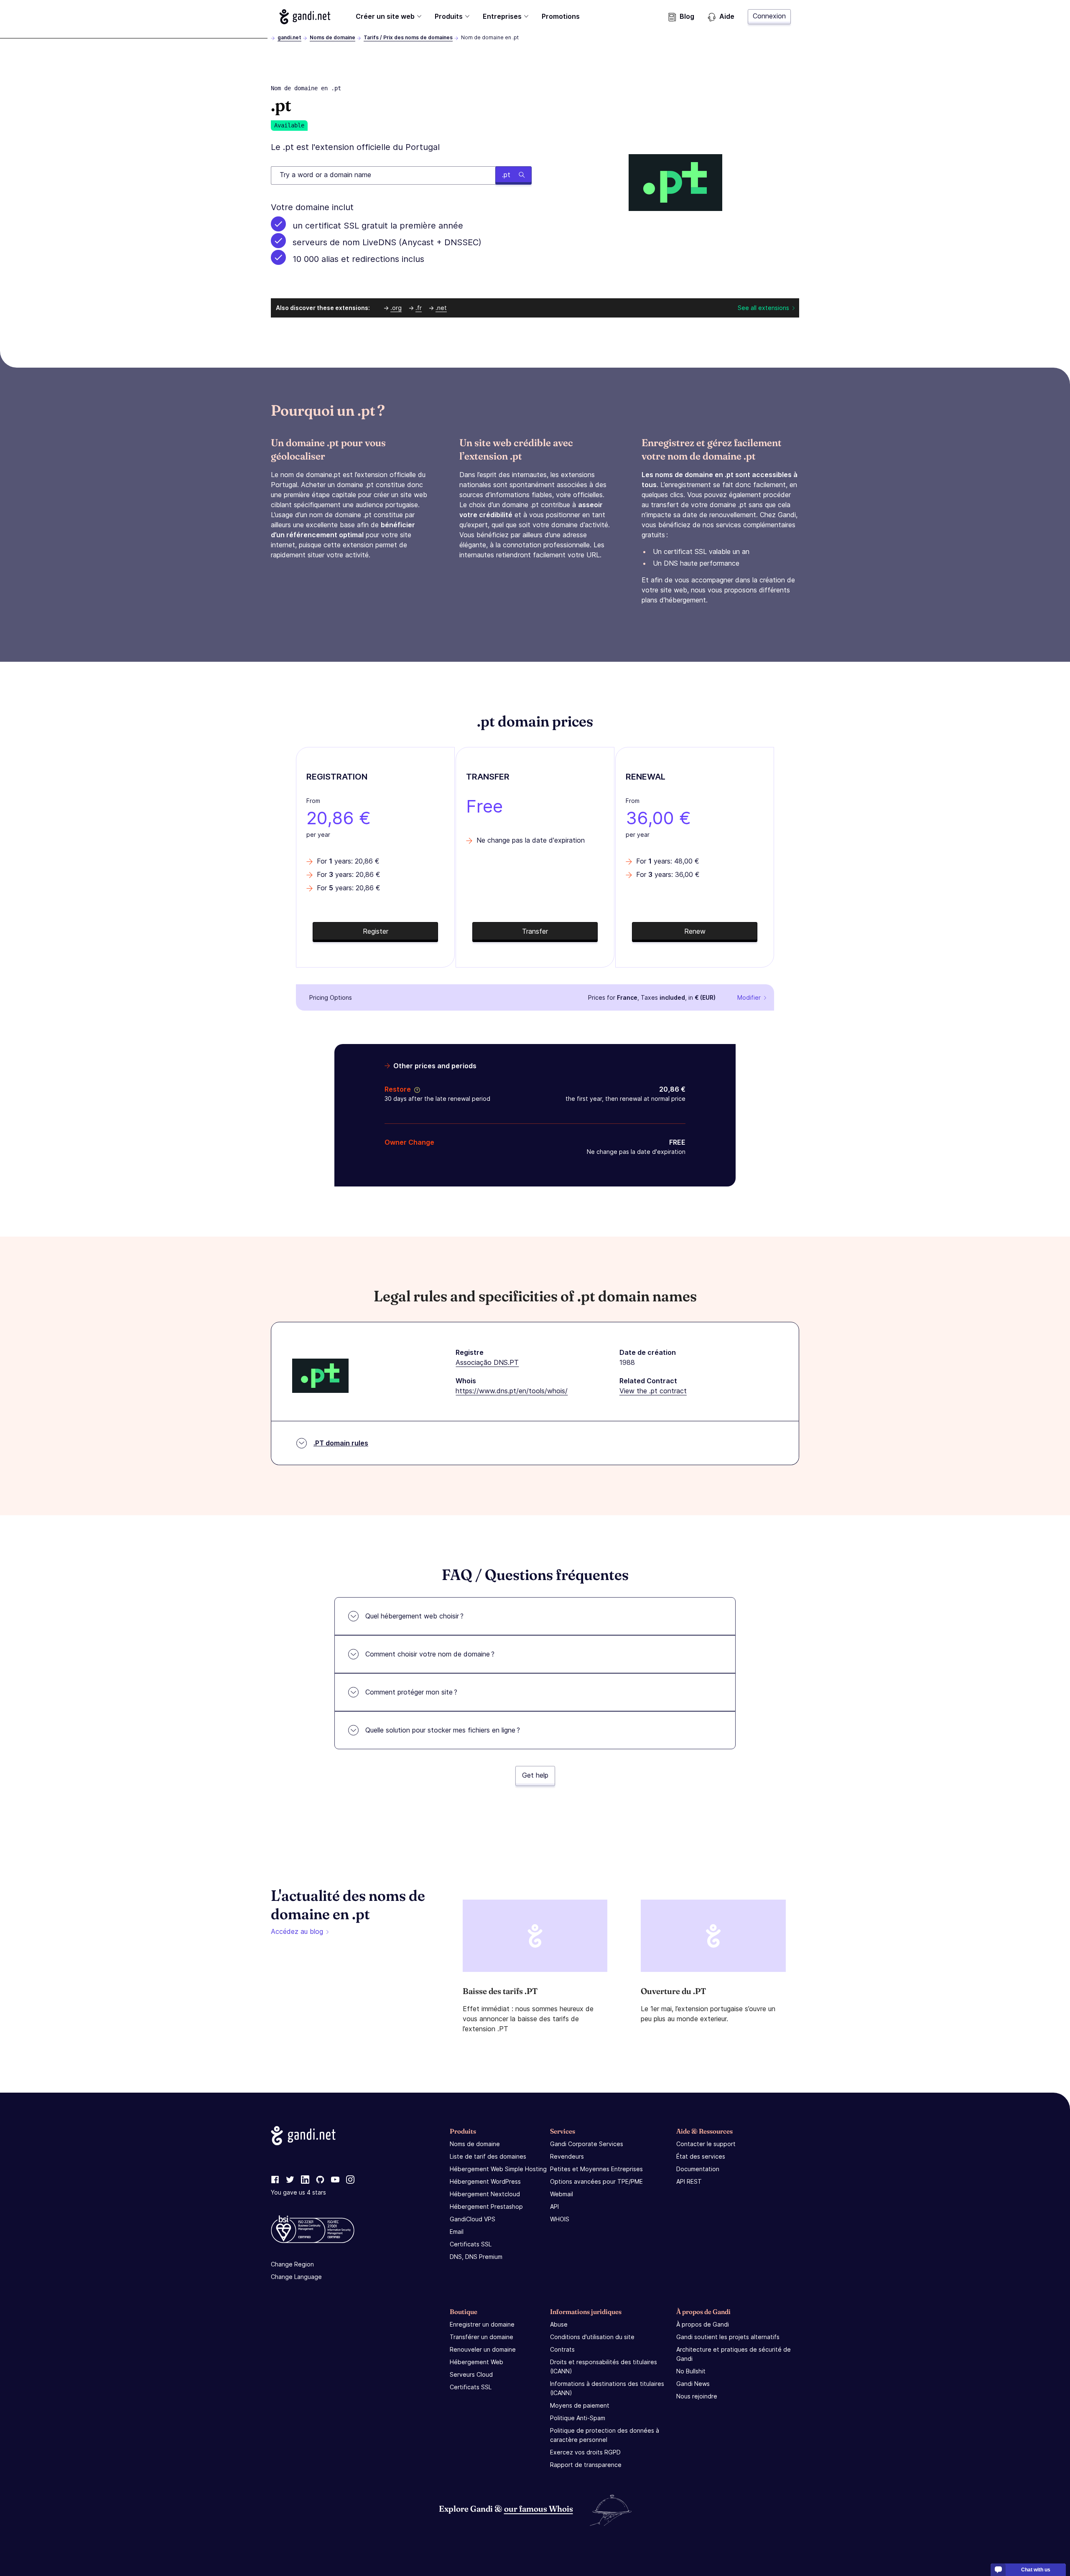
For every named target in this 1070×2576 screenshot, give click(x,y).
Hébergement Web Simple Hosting (498, 2169)
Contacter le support (706, 2144)
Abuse (559, 2324)
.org (396, 308)
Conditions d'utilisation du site (592, 2337)
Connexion (769, 16)
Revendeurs (567, 2156)
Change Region (292, 2264)
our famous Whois (539, 2509)
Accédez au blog (297, 1931)
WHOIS (560, 2219)
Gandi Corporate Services (587, 2144)
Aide (727, 16)
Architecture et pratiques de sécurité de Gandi (734, 2354)
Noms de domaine (332, 37)
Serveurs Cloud (471, 2374)
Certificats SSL (471, 2244)
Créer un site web (385, 16)
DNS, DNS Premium (476, 2257)
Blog (687, 16)
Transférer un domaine (481, 2337)
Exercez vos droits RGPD (585, 2452)
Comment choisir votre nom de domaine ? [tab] (430, 1654)
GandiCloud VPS (473, 2219)
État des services (701, 2156)
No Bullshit (691, 2371)
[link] (275, 2180)
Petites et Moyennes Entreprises (596, 2169)
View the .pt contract (653, 1391)
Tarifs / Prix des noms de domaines (408, 37)
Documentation (698, 2169)
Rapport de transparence (586, 2465)
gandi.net (289, 37)
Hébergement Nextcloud (485, 2194)
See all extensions (763, 308)
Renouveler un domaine (483, 2349)
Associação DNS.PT (487, 1362)
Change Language (296, 2277)
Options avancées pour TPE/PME (596, 2181)
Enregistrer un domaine (482, 2324)
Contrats (562, 2349)
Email (457, 2232)
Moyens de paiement (580, 2405)
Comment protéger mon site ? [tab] (411, 1692)
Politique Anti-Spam (578, 2418)
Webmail (562, 2194)
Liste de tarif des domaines (488, 2156)
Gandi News (693, 2384)
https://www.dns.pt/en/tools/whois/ (512, 1391)
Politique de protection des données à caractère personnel (605, 2435)
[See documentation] (415, 1089)
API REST (689, 2181)
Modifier (749, 997)
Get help (535, 1775)
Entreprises (502, 16)
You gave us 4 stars (298, 2192)
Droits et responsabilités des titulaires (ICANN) (604, 2366)
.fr (419, 308)
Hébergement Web (476, 2362)
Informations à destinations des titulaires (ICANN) (607, 2388)
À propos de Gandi (703, 2324)
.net (441, 308)
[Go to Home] (305, 17)
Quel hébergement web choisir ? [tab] (414, 1616)
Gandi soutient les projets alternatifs (728, 2337)
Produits (449, 16)
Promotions (561, 16)
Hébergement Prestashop (486, 2206)
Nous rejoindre (697, 2396)
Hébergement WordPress (485, 2181)
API (554, 2206)
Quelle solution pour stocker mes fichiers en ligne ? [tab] (443, 1730)
